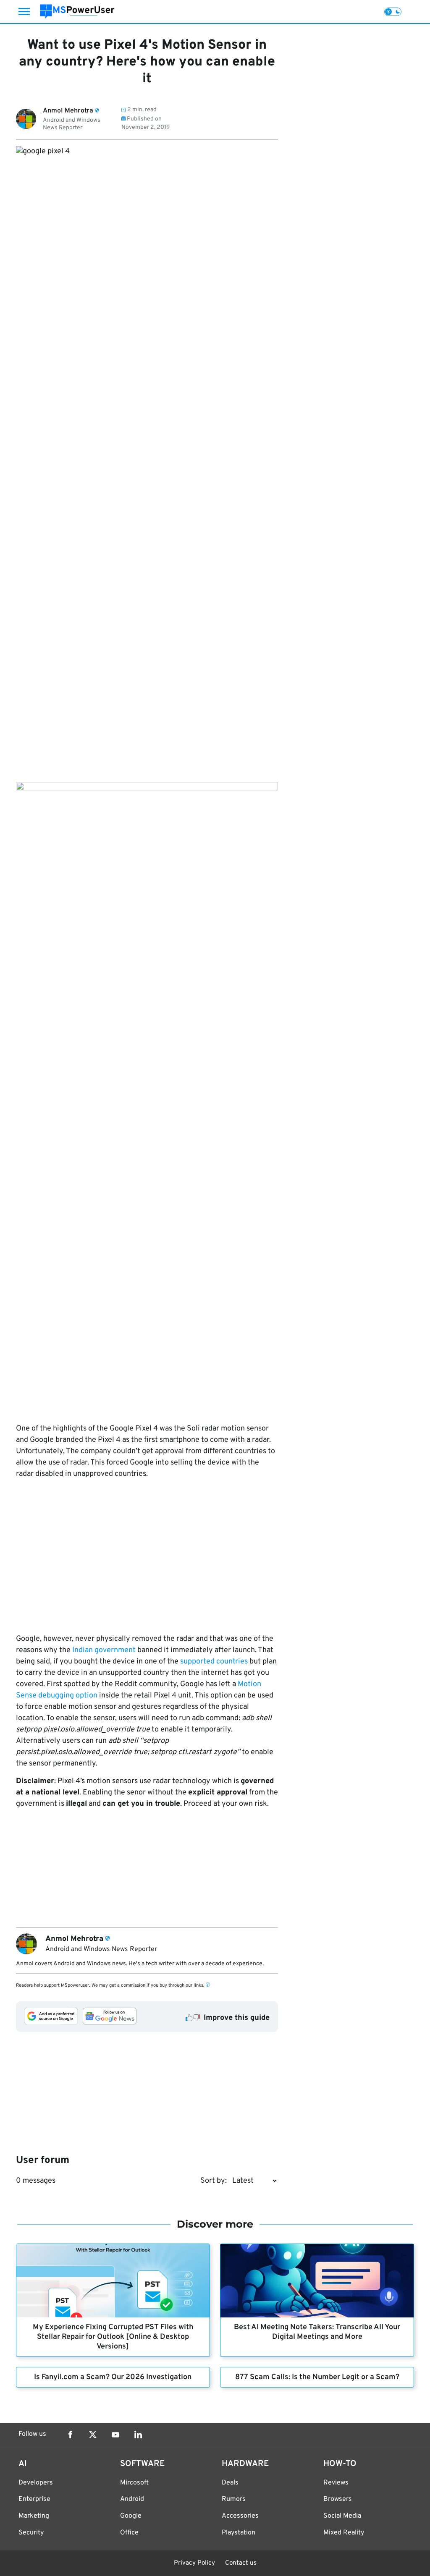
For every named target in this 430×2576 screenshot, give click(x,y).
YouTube (115, 2435)
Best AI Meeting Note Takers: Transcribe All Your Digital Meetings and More (317, 2332)
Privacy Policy (194, 2563)
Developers (36, 2483)
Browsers (338, 2499)
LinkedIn (138, 2435)
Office (129, 2533)
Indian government (104, 1650)
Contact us (241, 2563)
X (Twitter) (93, 2435)
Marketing (34, 2516)
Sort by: (214, 2181)
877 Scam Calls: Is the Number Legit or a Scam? (317, 2377)
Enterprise (34, 2499)
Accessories (240, 2516)
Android (132, 2499)
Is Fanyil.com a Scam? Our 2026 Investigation (113, 2377)
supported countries (214, 1662)
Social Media (342, 2516)
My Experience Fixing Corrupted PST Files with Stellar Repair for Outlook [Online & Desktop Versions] (113, 2337)
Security (31, 2533)
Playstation (239, 2533)
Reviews (336, 2483)
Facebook (70, 2435)
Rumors (234, 2499)
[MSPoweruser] (77, 12)
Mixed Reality (344, 2533)
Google (131, 2516)
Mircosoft (134, 2483)
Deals (230, 2483)
